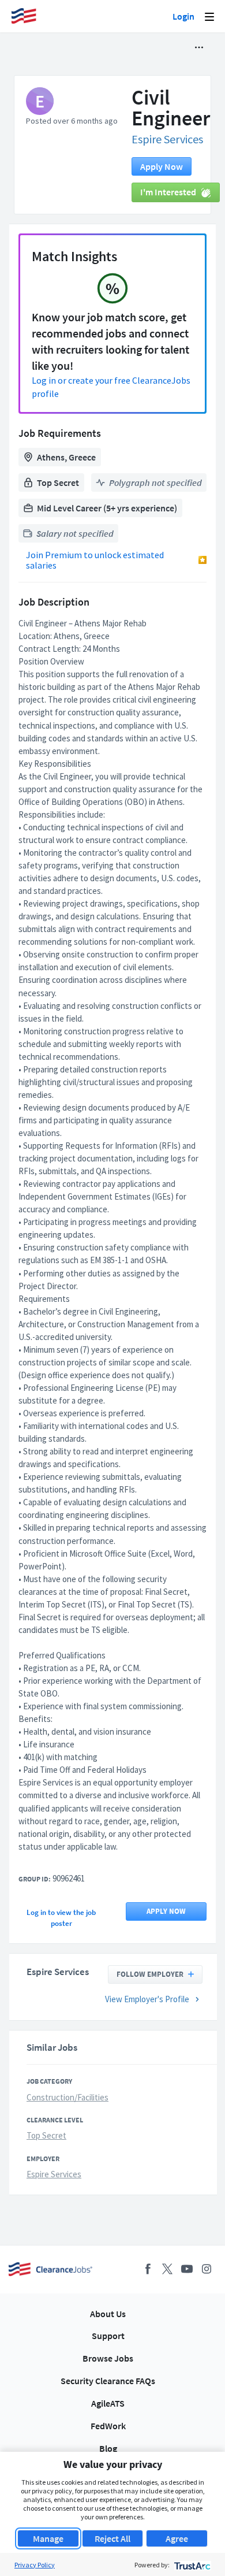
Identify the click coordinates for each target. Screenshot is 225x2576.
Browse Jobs (108, 2358)
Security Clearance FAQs (108, 2381)
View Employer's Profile (147, 1999)
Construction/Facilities (67, 2097)
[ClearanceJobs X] (167, 2269)
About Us (108, 2314)
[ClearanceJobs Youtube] (187, 2269)
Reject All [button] (112, 2538)
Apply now (162, 166)
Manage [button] (48, 2538)
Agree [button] (177, 2538)
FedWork (108, 2426)
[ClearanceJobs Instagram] (207, 2269)
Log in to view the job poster (61, 1918)
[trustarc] (191, 2565)
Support (108, 2336)
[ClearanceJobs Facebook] (148, 2269)
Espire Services (167, 139)
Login (183, 16)
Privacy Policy (35, 2565)
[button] (199, 47)
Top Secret (46, 2135)
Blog (108, 2448)
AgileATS (108, 2403)
